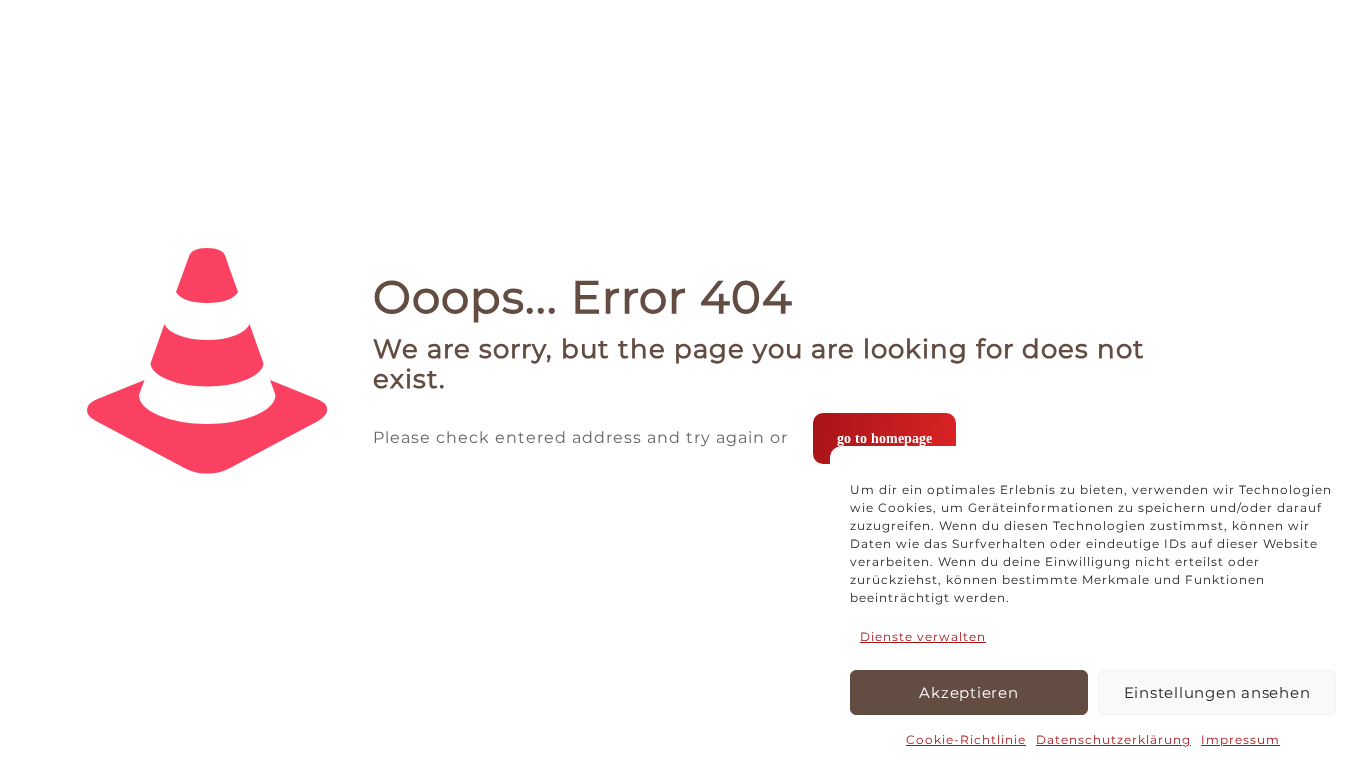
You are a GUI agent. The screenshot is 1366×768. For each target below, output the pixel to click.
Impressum (1240, 739)
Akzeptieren (968, 692)
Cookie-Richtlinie (966, 739)
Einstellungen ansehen (1217, 692)
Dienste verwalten (923, 636)
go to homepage (884, 438)
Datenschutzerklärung (1113, 739)
